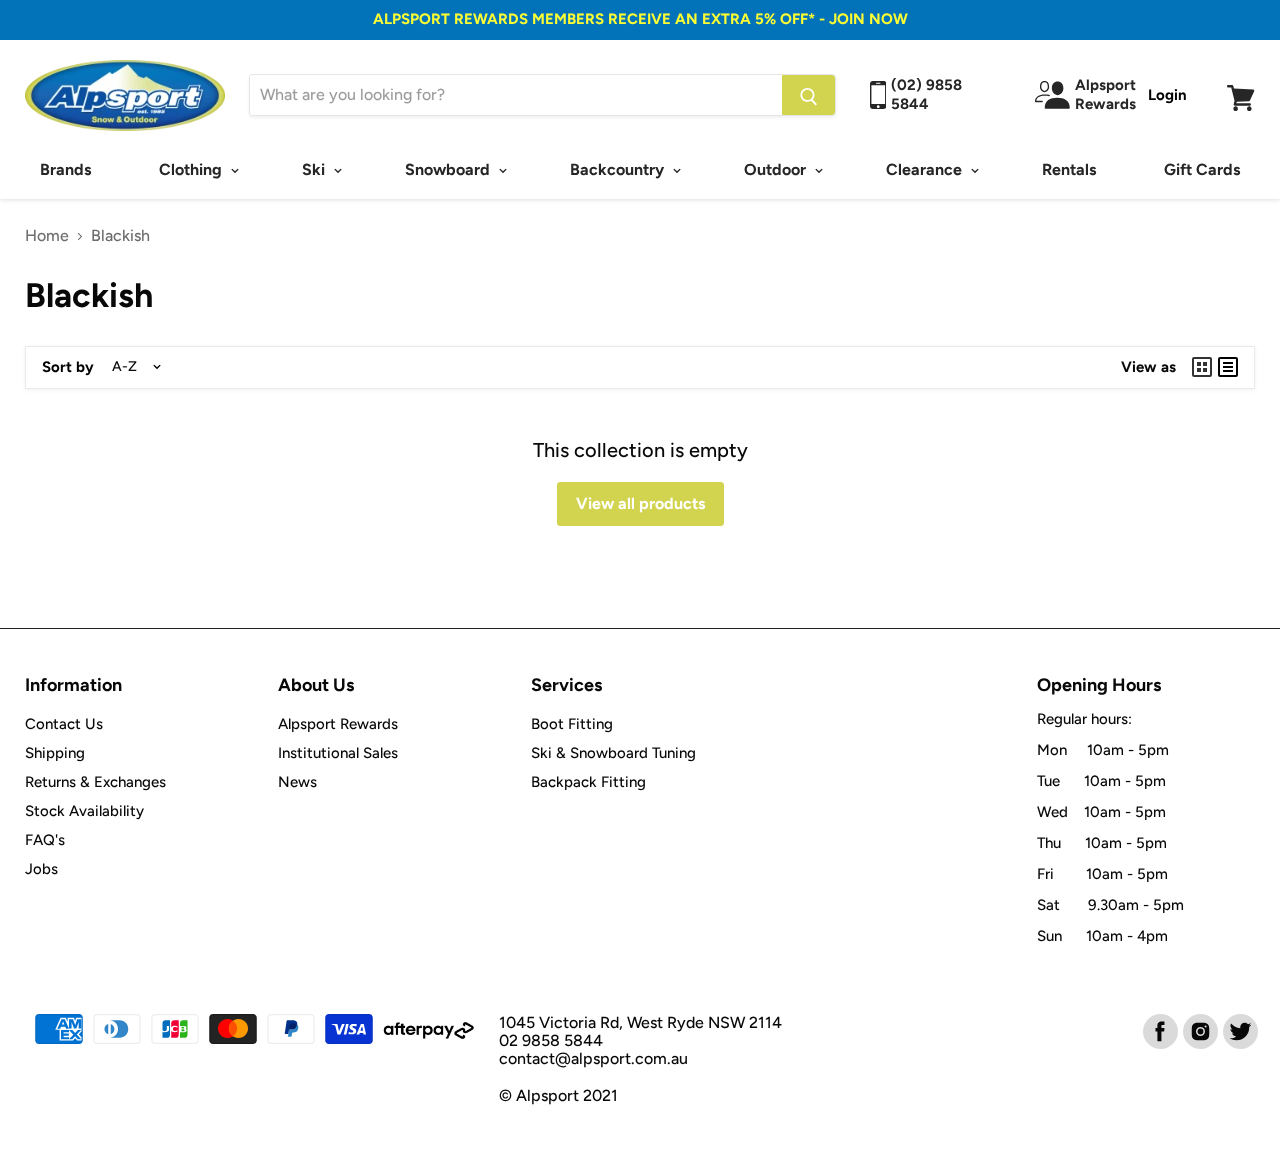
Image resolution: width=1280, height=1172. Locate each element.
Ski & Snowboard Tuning (613, 753)
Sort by (68, 367)
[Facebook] (1159, 1030)
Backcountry (619, 169)
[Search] (808, 95)
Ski (315, 169)
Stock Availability (84, 811)
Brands (65, 169)
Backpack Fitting (588, 782)
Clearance (926, 169)
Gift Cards (1202, 169)
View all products (640, 503)
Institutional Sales (338, 753)
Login (1167, 95)
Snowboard (449, 169)
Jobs (41, 869)
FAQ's (45, 840)
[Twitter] (1239, 1030)
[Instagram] (1199, 1030)
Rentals (1069, 169)
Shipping (55, 753)
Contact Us (64, 724)
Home (47, 236)
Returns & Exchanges (95, 782)
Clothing (192, 169)
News (297, 782)
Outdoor (777, 169)
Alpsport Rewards (338, 724)
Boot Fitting (572, 724)
